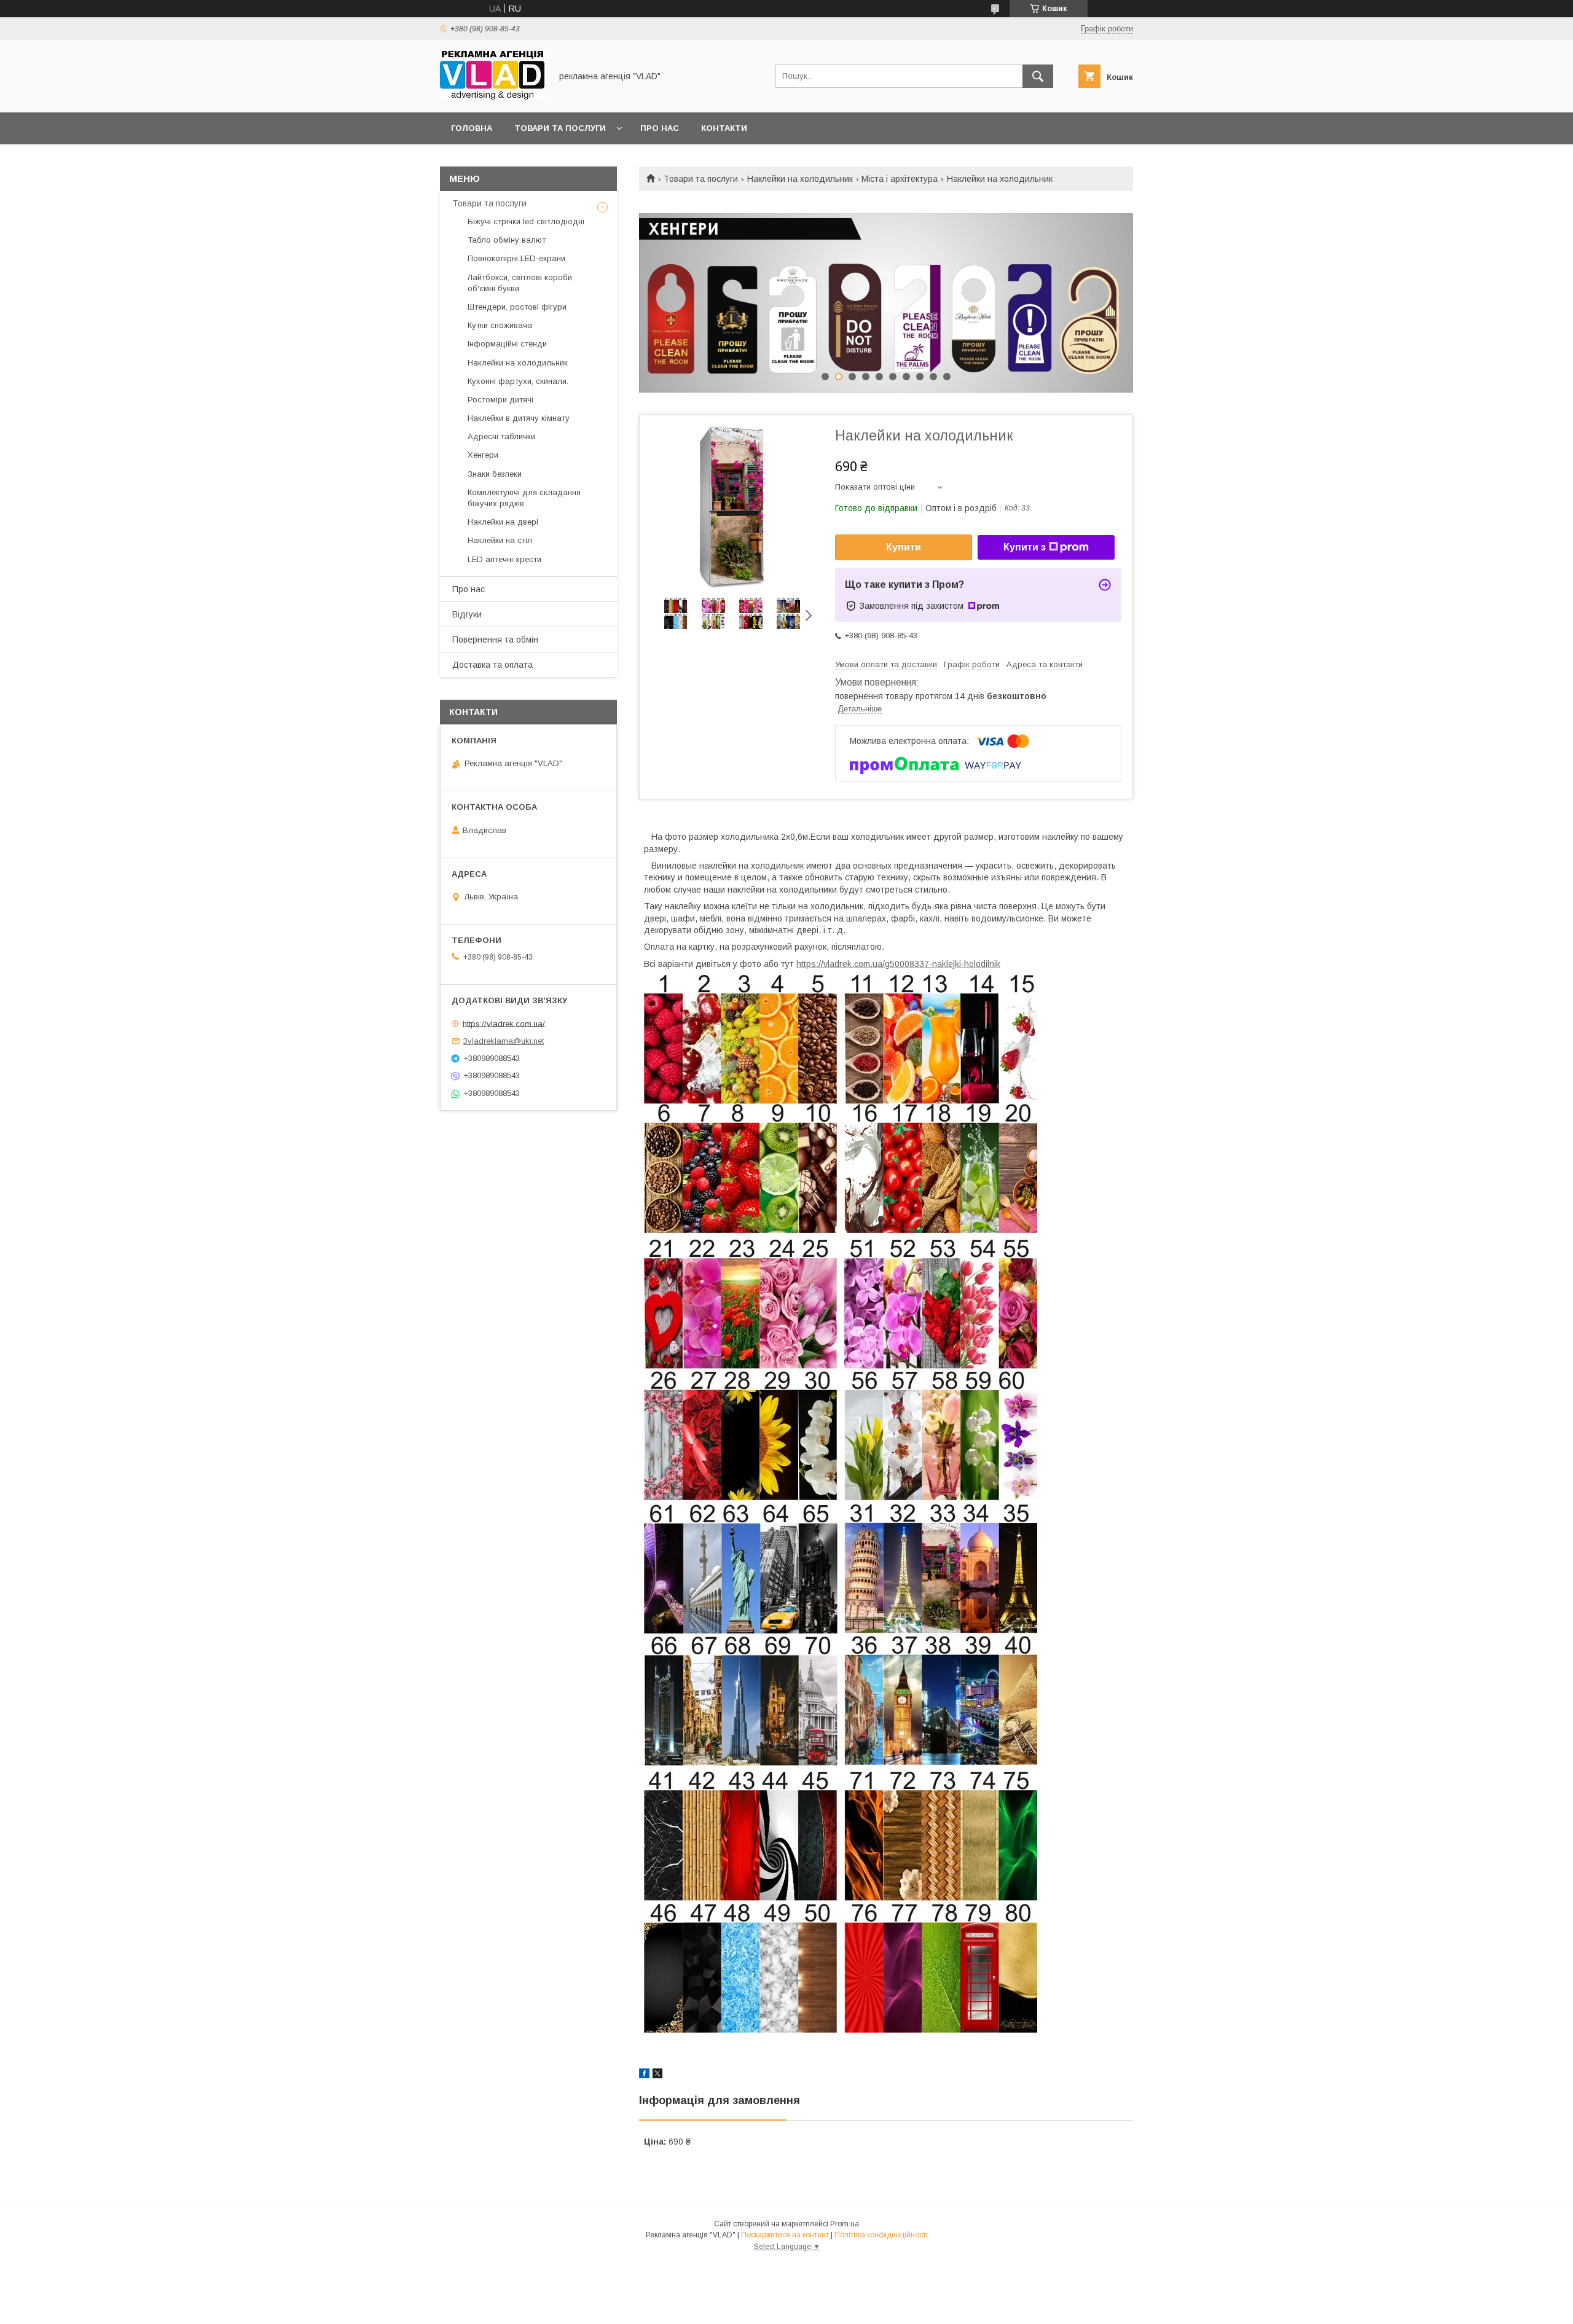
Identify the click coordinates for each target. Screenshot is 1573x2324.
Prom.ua (845, 2224)
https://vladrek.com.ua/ (504, 1023)
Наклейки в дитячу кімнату (519, 418)
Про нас (660, 128)
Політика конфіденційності (881, 2235)
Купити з (1025, 547)
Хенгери (483, 455)
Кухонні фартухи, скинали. (518, 381)
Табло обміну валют (507, 240)
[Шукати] (1038, 76)
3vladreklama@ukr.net (504, 1041)
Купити (904, 547)
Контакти (724, 128)
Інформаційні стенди (507, 344)
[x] (657, 2075)
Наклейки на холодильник (800, 179)
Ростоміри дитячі (500, 400)
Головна (472, 128)
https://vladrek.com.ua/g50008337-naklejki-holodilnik (898, 964)
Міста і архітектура (900, 179)
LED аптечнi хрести (504, 559)
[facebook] (644, 2075)
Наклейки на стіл (500, 540)
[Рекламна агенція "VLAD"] (492, 96)
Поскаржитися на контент (785, 2235)
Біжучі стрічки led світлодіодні (526, 221)
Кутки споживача (500, 325)
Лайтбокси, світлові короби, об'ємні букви (521, 283)
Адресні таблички (501, 436)
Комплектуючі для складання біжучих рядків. (524, 498)
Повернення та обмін (495, 640)
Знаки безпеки (495, 474)
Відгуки (467, 614)
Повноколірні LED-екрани (516, 258)
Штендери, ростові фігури (517, 307)
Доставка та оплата (492, 665)
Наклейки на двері (503, 522)
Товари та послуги (560, 128)
